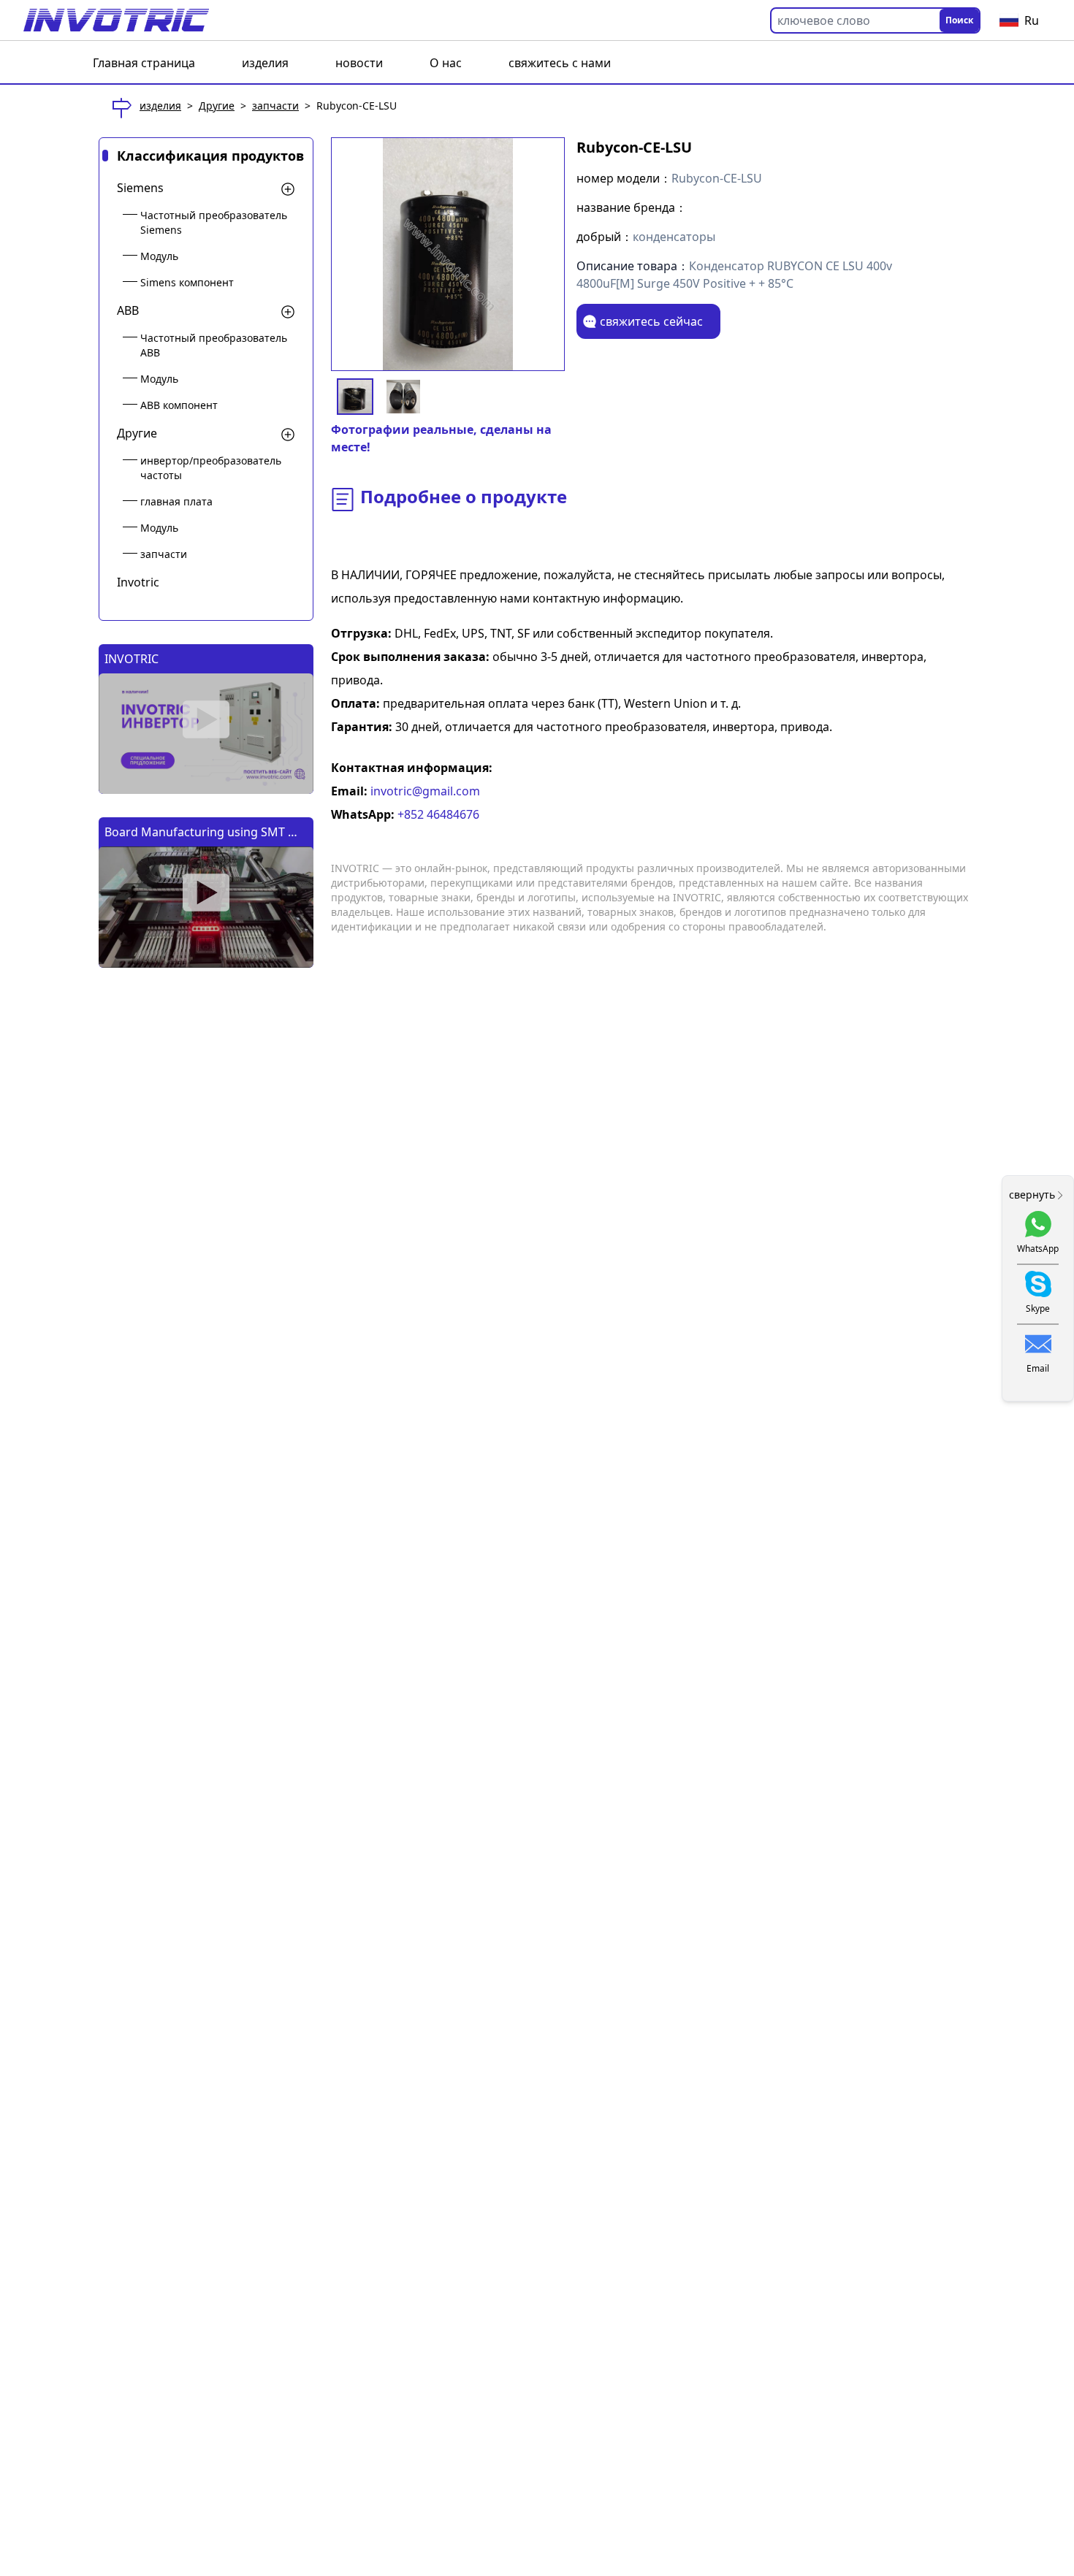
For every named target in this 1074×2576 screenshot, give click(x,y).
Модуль (159, 256)
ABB (128, 310)
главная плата (176, 501)
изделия (265, 63)
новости (359, 63)
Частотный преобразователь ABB (214, 345)
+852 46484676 (437, 814)
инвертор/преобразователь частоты (211, 468)
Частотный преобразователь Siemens (214, 222)
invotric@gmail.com (424, 791)
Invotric (138, 582)
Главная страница (144, 63)
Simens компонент (187, 282)
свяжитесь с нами (560, 63)
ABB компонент (179, 405)
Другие (217, 106)
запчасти (275, 106)
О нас (446, 63)
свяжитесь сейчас (651, 321)
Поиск (959, 20)
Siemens (140, 188)
